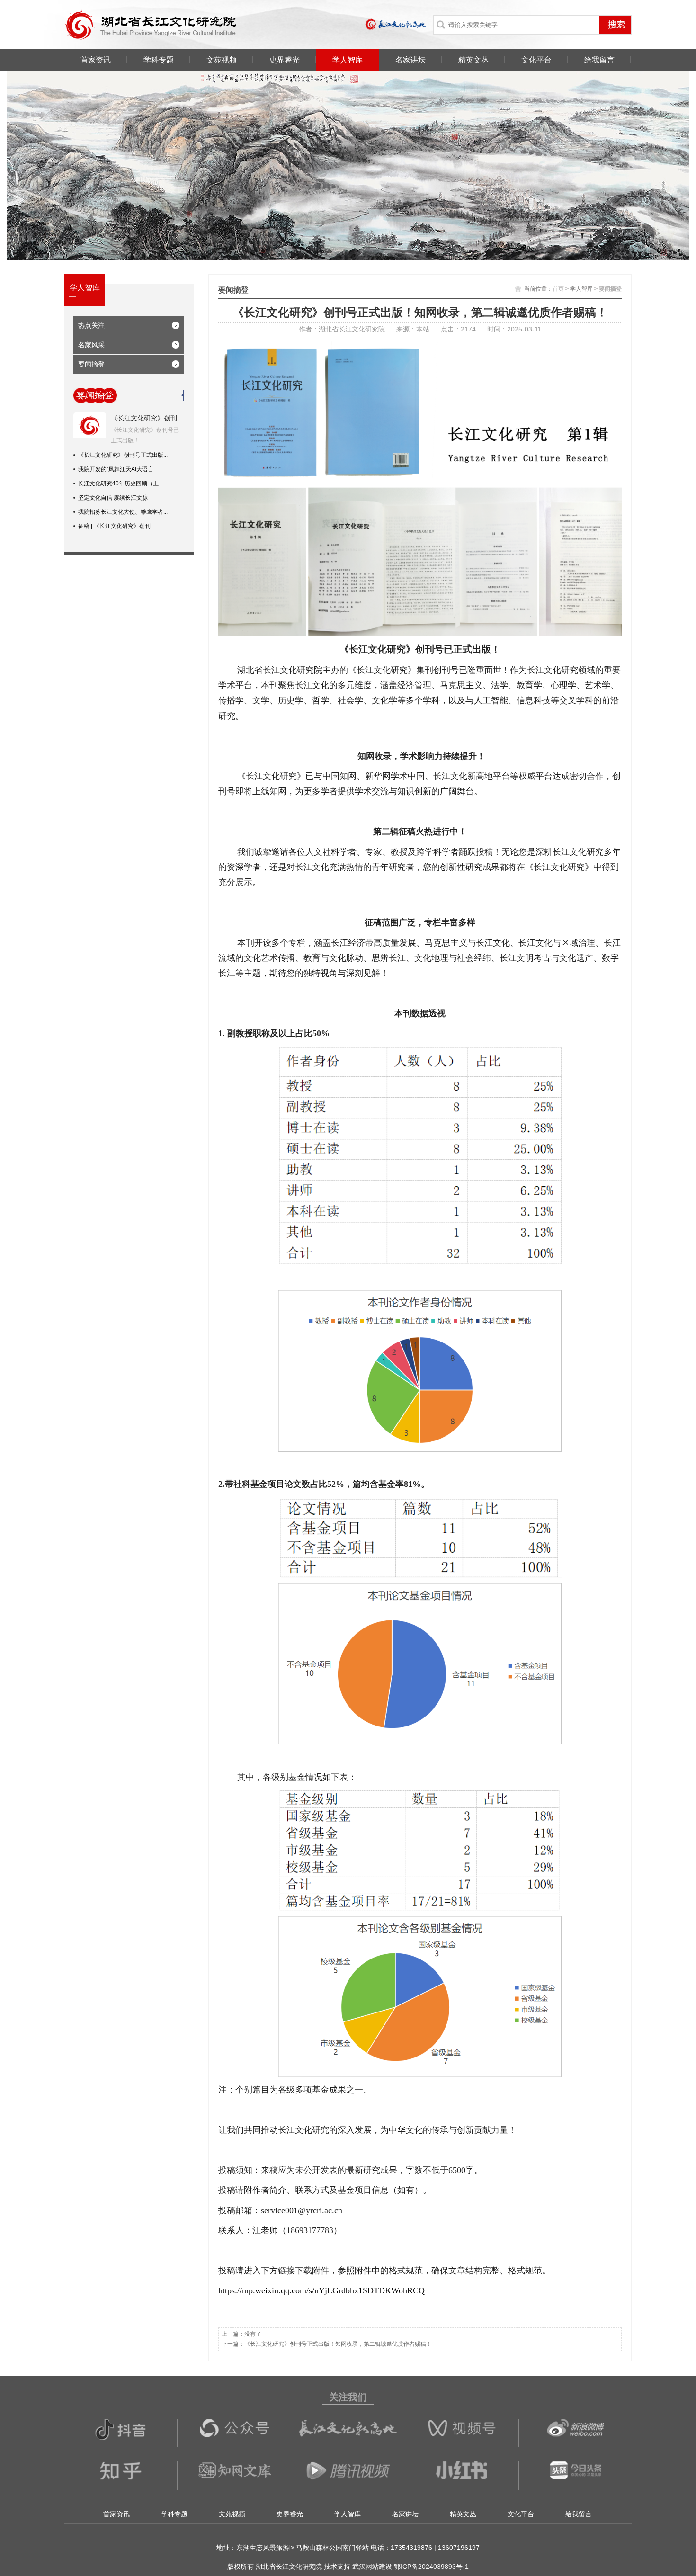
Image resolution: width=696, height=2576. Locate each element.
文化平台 (536, 60)
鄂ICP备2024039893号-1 (431, 2567)
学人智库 (348, 60)
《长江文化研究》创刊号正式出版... (123, 455)
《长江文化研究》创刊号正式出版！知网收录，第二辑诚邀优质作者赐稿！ (338, 2344)
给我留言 (599, 60)
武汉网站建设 (372, 2567)
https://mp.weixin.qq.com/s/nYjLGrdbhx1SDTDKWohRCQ (321, 2290)
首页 (558, 289)
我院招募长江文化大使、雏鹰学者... (123, 512)
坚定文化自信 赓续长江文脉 (113, 498)
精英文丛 (473, 60)
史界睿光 (285, 60)
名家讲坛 (410, 60)
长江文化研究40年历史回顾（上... (120, 483)
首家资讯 (96, 60)
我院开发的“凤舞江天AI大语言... (118, 469)
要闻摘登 (91, 364)
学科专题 (159, 60)
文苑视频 (222, 60)
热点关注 (91, 325)
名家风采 (91, 345)
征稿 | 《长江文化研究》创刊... (116, 526)
